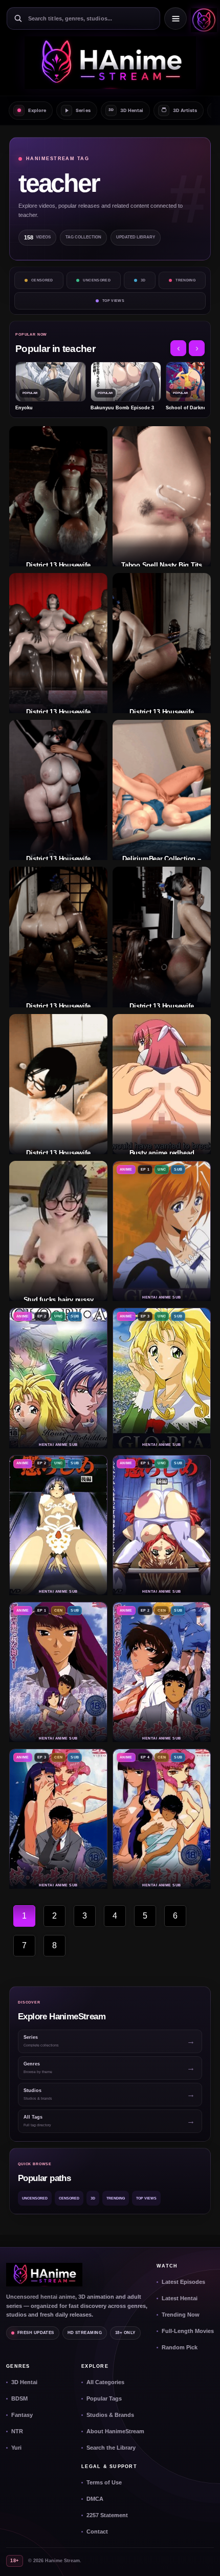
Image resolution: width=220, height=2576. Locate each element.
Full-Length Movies (188, 2331)
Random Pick (180, 2347)
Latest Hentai (180, 2298)
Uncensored (97, 280)
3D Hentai (24, 2382)
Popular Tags (104, 2398)
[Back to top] (202, 2558)
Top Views (113, 301)
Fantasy (22, 2415)
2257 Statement (107, 2515)
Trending (185, 280)
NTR (17, 2431)
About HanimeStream (115, 2431)
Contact (97, 2531)
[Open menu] (175, 18)
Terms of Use (104, 2482)
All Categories (105, 2382)
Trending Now (181, 2315)
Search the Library (111, 2448)
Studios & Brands (110, 2415)
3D (143, 280)
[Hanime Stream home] (44, 2275)
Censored (42, 280)
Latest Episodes (183, 2282)
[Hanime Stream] (202, 18)
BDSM (19, 2398)
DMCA (95, 2499)
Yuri (16, 2448)
